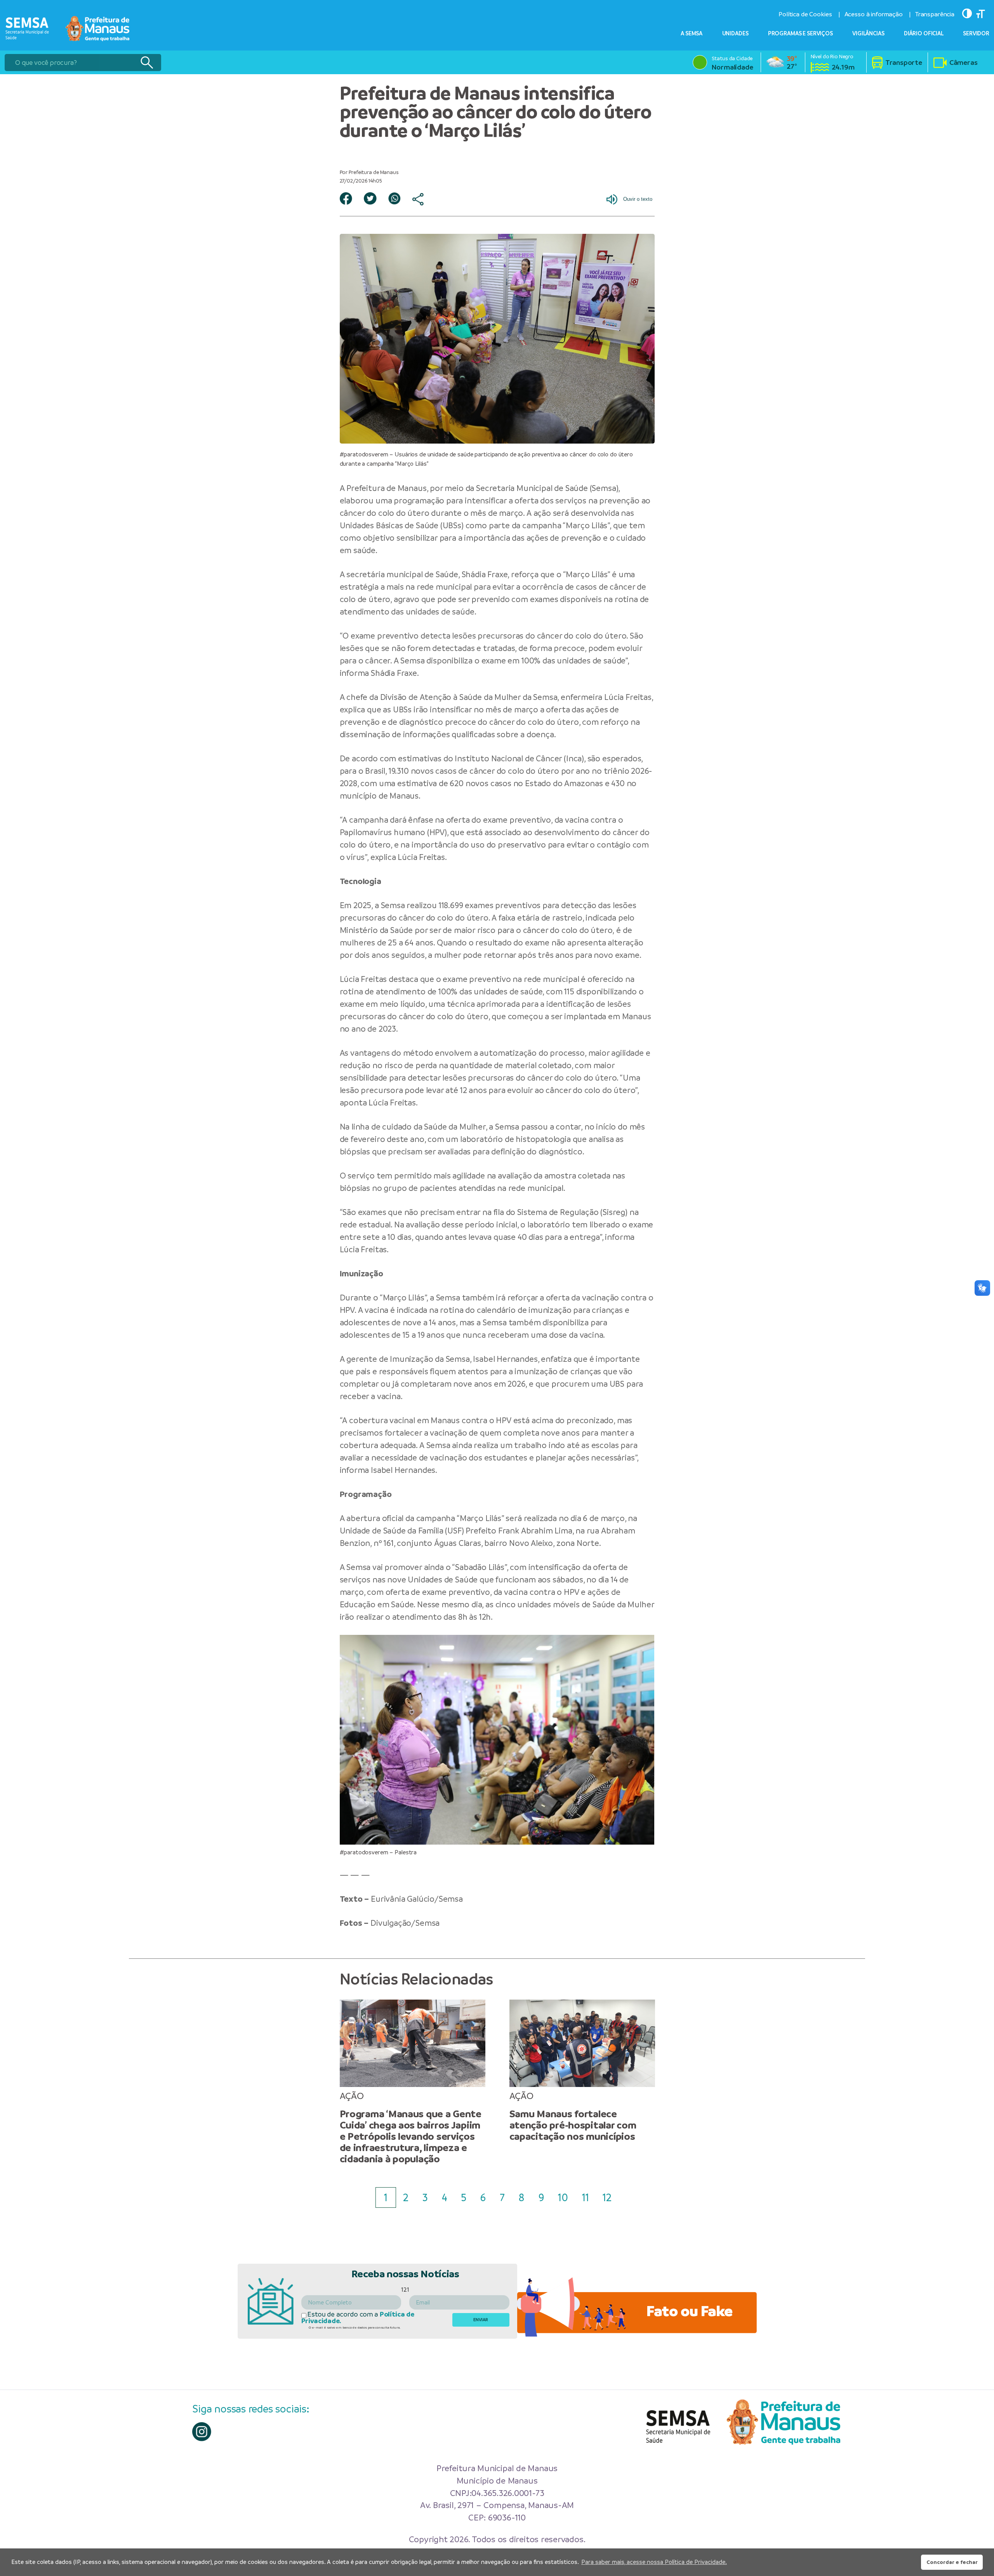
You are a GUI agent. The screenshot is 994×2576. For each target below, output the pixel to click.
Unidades (735, 33)
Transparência (935, 14)
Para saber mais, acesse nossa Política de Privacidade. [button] (654, 2562)
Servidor (976, 33)
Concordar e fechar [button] (952, 2562)
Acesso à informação (874, 14)
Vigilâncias (868, 33)
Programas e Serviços (800, 33)
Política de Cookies (805, 14)
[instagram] (202, 2432)
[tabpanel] (413, 2082)
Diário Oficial (924, 33)
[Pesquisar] (147, 63)
